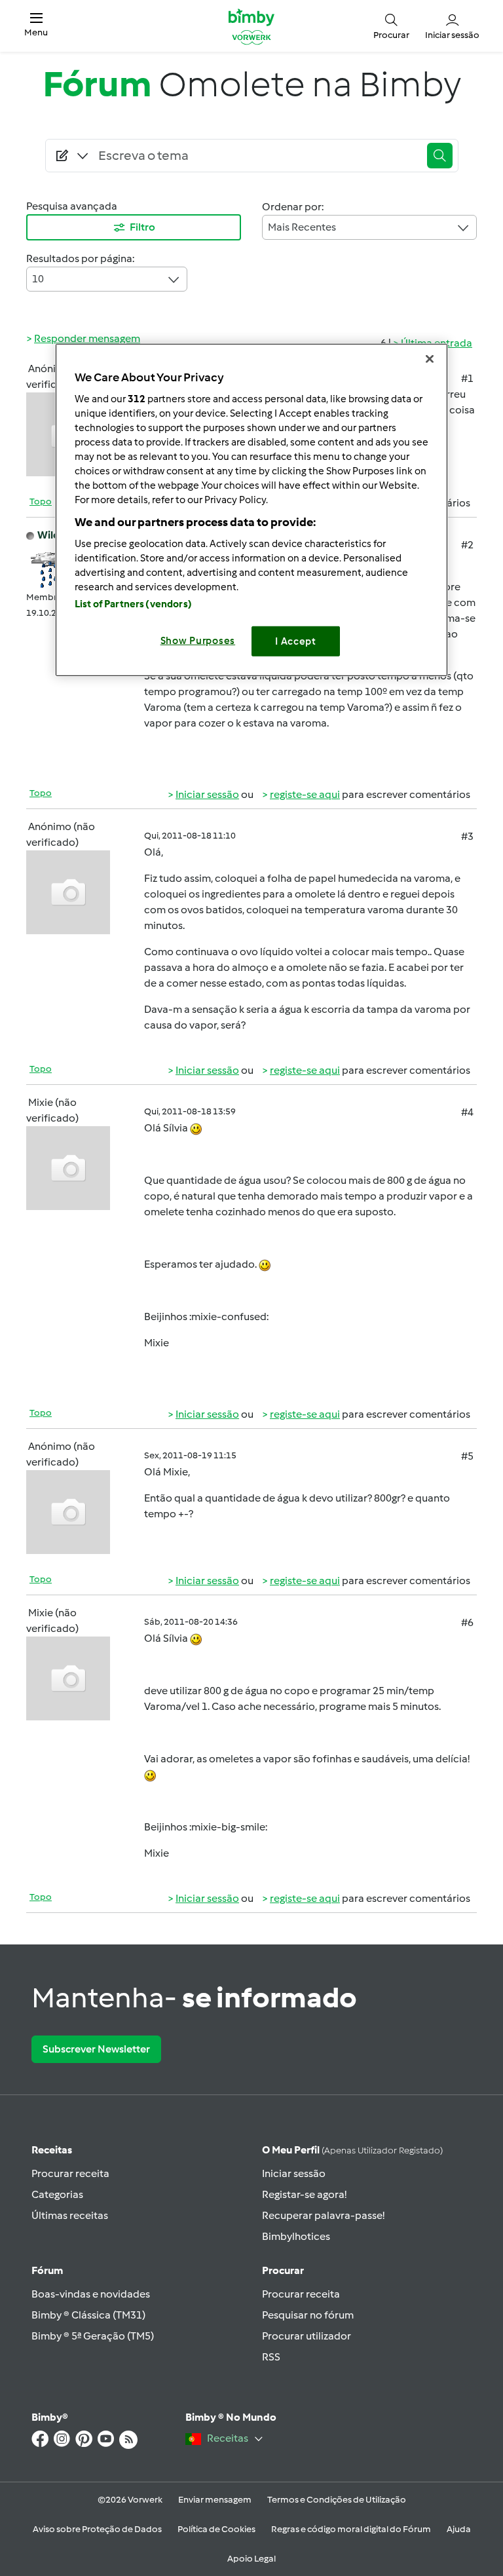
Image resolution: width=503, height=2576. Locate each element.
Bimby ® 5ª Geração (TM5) (93, 2336)
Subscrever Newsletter (96, 2049)
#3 (467, 836)
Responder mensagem (87, 338)
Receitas (52, 2150)
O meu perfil (352, 2150)
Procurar (283, 2270)
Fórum (47, 2270)
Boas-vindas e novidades (91, 2294)
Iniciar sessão (207, 794)
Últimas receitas (70, 2215)
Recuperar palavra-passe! (323, 2215)
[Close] (430, 359)
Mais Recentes (302, 227)
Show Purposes (198, 640)
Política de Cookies (216, 2529)
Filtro (142, 227)
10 (38, 279)
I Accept (296, 641)
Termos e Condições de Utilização (337, 2500)
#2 (467, 545)
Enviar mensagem (215, 2500)
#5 (467, 1456)
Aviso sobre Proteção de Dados (97, 2529)
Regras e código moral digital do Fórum (351, 2529)
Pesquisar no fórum (308, 2315)
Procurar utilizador (307, 2336)
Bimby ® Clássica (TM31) (88, 2315)
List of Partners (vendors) (133, 603)
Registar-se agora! (304, 2194)
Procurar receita (70, 2173)
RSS (271, 2357)
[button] (36, 26)
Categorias (57, 2194)
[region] (251, 510)
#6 (467, 1622)
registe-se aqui (305, 794)
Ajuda (459, 2529)
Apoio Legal (251, 2559)
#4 (467, 1112)
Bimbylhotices (296, 2236)
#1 (467, 378)
